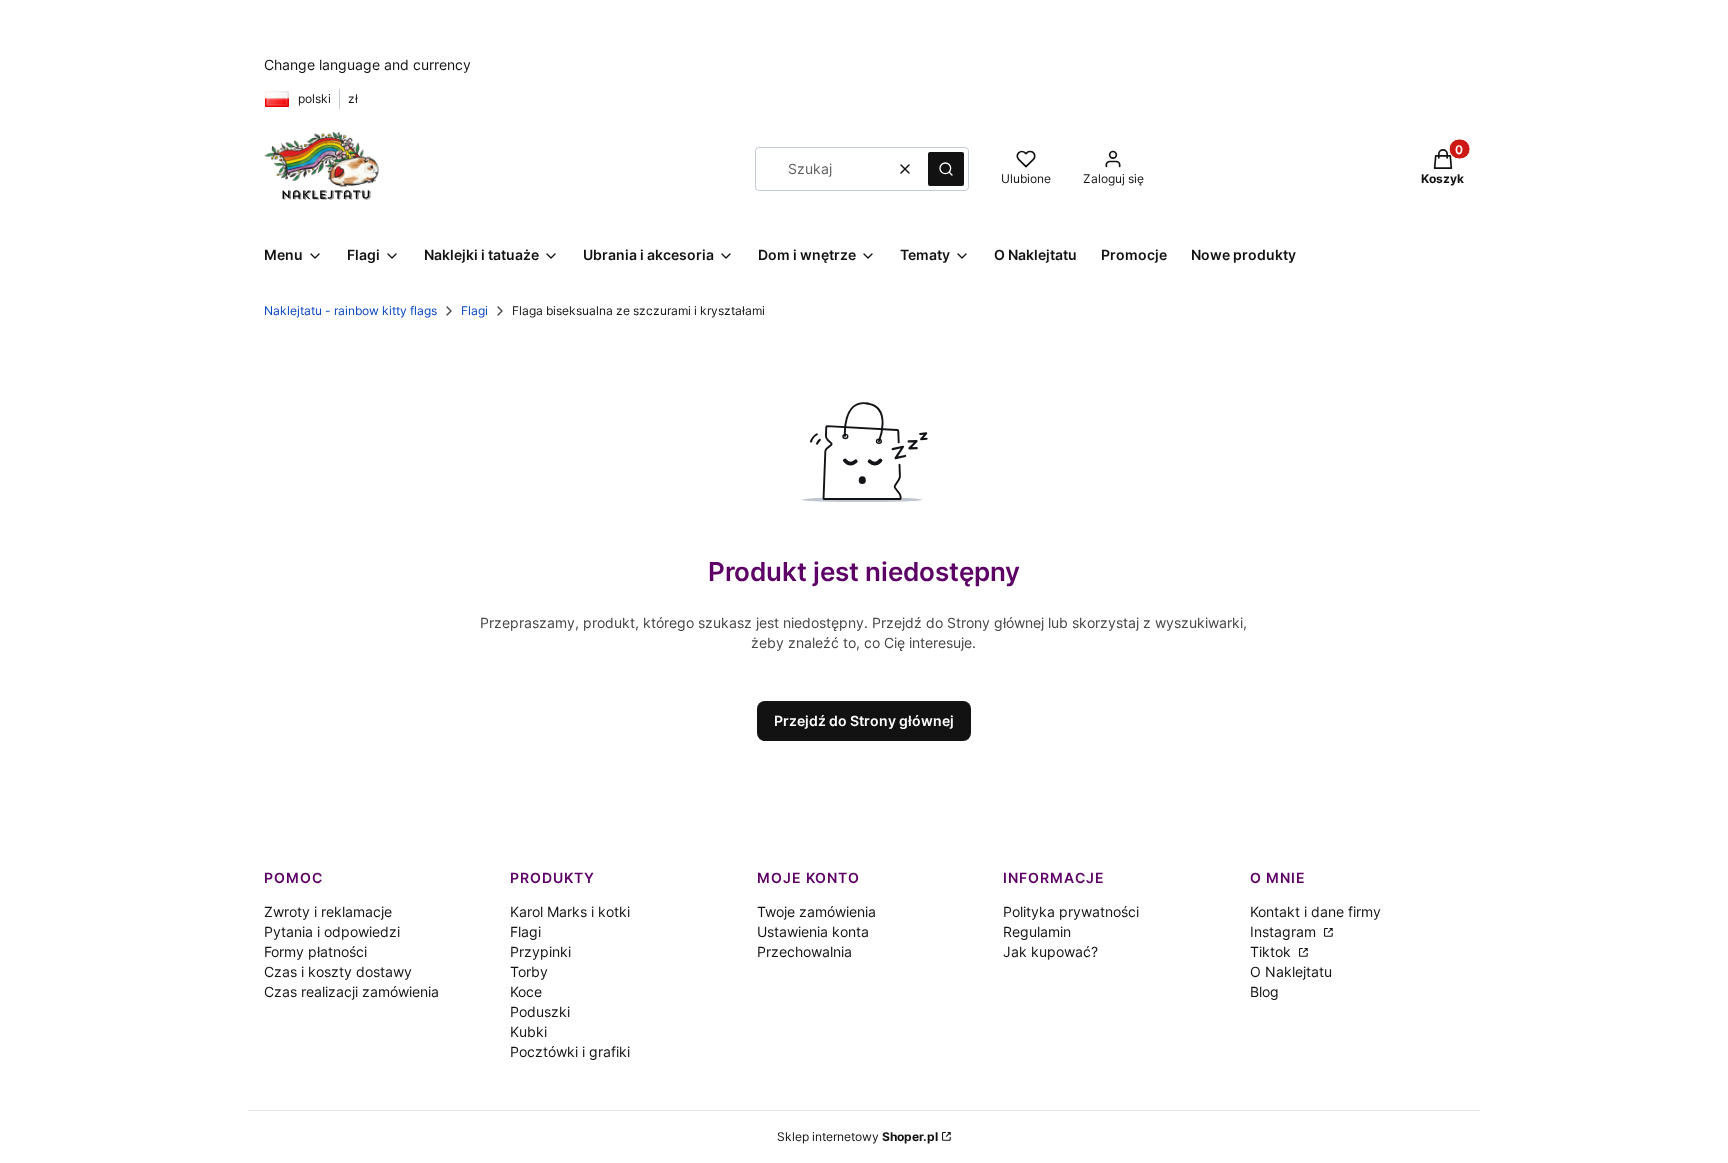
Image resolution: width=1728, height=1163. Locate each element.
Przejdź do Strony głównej (864, 720)
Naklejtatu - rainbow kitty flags (350, 310)
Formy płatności (315, 951)
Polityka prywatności (1071, 911)
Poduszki (540, 1011)
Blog (1264, 991)
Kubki (528, 1031)
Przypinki (540, 951)
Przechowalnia (804, 951)
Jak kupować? (1050, 951)
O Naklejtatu (1291, 971)
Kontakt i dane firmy (1315, 911)
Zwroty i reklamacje (328, 911)
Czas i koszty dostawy (338, 971)
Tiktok (1272, 951)
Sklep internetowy (857, 1136)
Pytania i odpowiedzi (332, 931)
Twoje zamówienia (816, 911)
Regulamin (1037, 931)
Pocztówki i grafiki (570, 1051)
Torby (529, 971)
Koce (526, 991)
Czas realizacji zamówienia (351, 991)
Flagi (474, 310)
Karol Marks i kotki (570, 911)
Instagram (1285, 931)
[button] (946, 169)
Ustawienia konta (813, 931)
